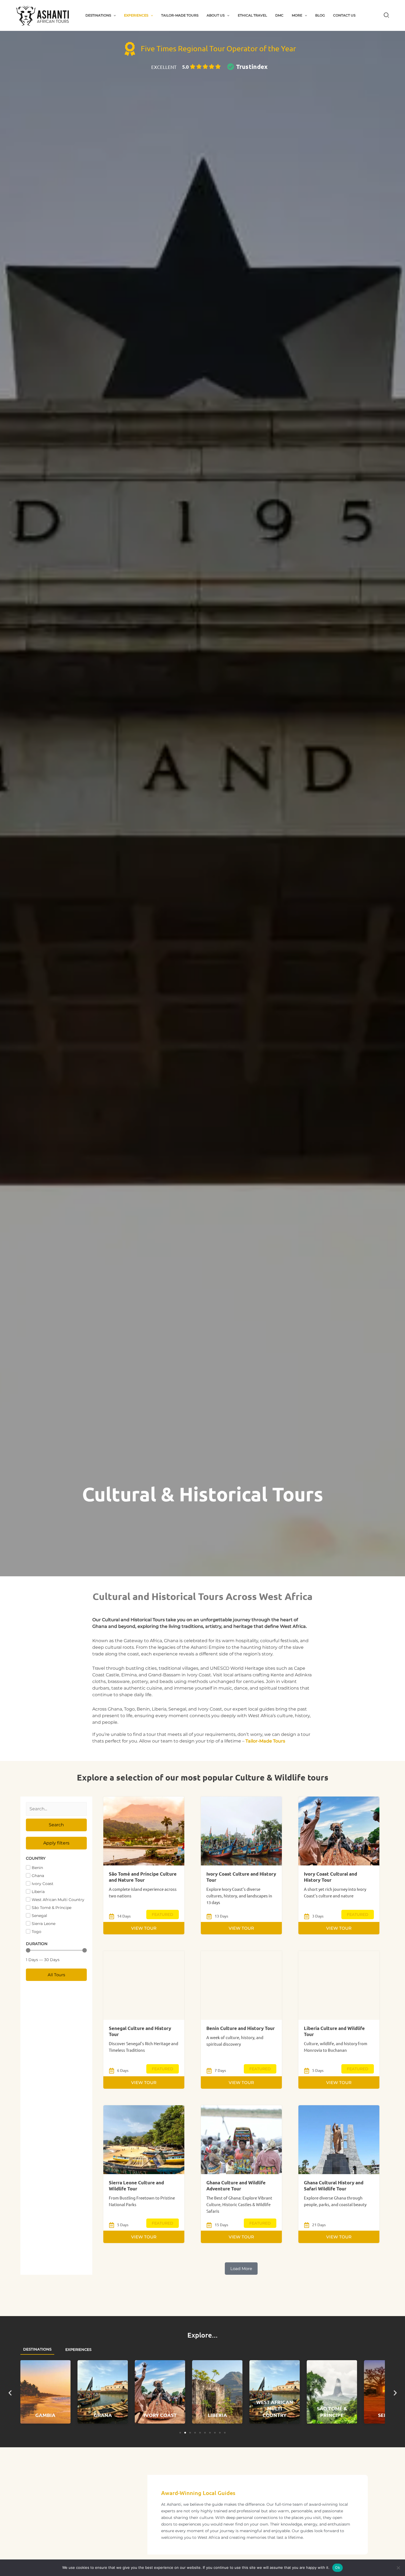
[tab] (37, 2350)
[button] (113, 15)
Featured (163, 1914)
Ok (337, 2567)
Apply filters (56, 1843)
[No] (398, 2568)
